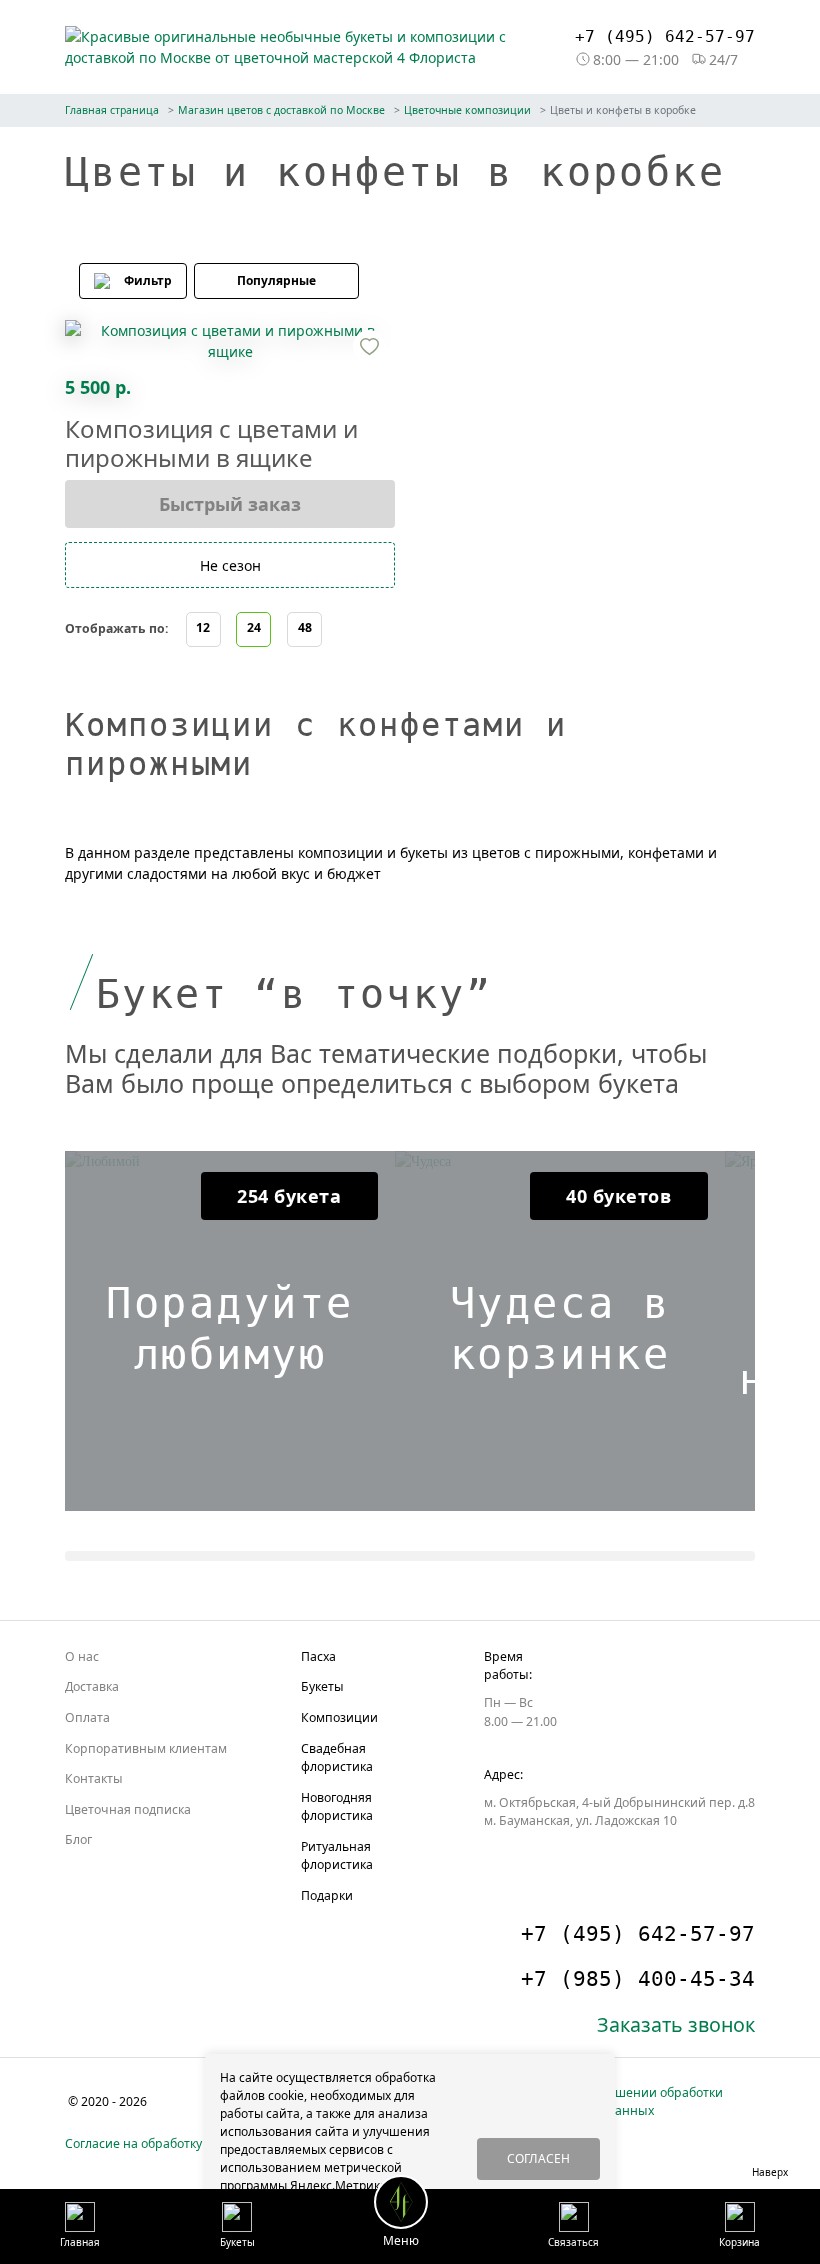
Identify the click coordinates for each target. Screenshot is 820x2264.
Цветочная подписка (128, 1809)
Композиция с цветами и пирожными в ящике (211, 444)
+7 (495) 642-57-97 (665, 36)
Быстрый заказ (230, 504)
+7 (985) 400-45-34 (638, 1979)
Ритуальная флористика (337, 1855)
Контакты (94, 1778)
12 (203, 627)
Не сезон (230, 565)
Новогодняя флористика (337, 1806)
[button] (401, 2210)
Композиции (339, 1717)
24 (254, 627)
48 (305, 627)
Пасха (318, 1656)
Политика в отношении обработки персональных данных (619, 2101)
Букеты (322, 1686)
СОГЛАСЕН (538, 2158)
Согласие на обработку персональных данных (204, 2143)
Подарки (327, 1895)
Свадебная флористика (337, 1757)
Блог (78, 1839)
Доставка (92, 1686)
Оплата (87, 1717)
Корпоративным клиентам (146, 1748)
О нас (82, 1656)
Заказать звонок (676, 2024)
